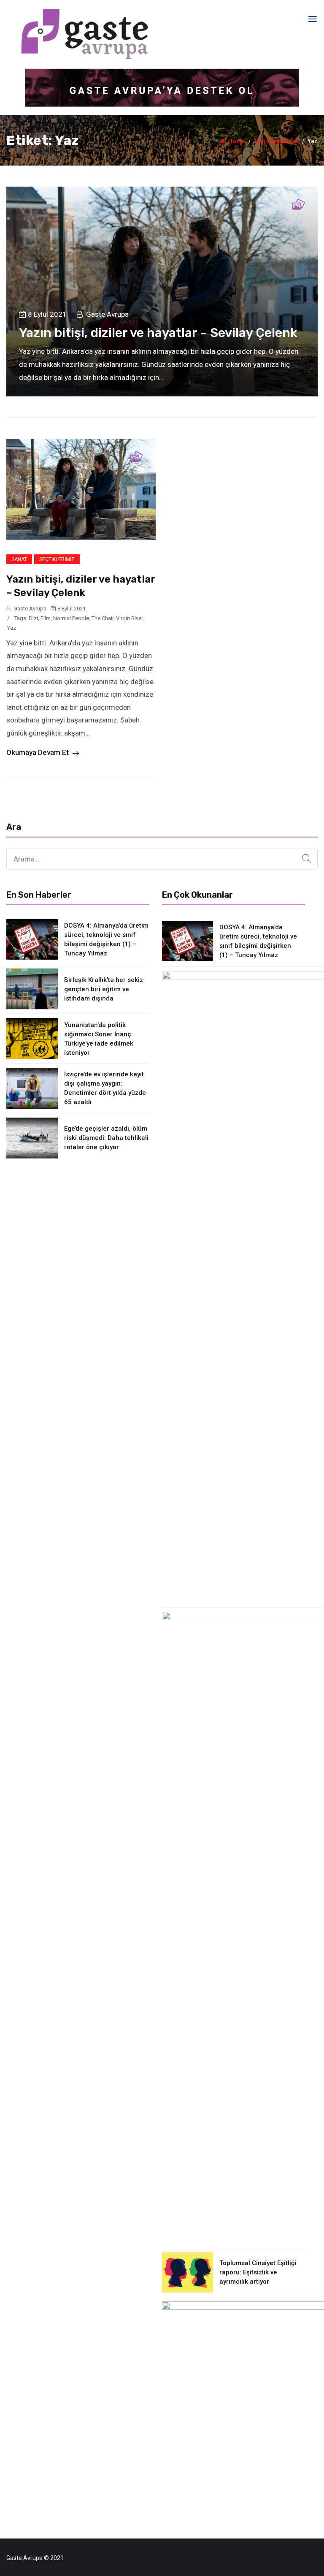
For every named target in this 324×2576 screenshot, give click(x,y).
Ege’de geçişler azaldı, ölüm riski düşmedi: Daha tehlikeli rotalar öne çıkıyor (106, 1138)
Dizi (33, 618)
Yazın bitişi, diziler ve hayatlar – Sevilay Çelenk (158, 333)
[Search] (306, 859)
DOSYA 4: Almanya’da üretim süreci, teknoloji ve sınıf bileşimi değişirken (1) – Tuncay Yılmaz (106, 939)
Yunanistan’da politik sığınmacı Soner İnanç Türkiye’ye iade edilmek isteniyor (99, 1039)
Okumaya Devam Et (38, 752)
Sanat (19, 559)
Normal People (71, 618)
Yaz (12, 628)
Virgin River (129, 618)
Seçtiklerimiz (57, 559)
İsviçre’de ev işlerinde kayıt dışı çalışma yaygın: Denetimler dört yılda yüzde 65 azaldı (105, 1088)
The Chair (103, 618)
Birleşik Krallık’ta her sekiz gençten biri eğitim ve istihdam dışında (104, 989)
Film (46, 618)
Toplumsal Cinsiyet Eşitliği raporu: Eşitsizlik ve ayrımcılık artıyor (258, 2272)
